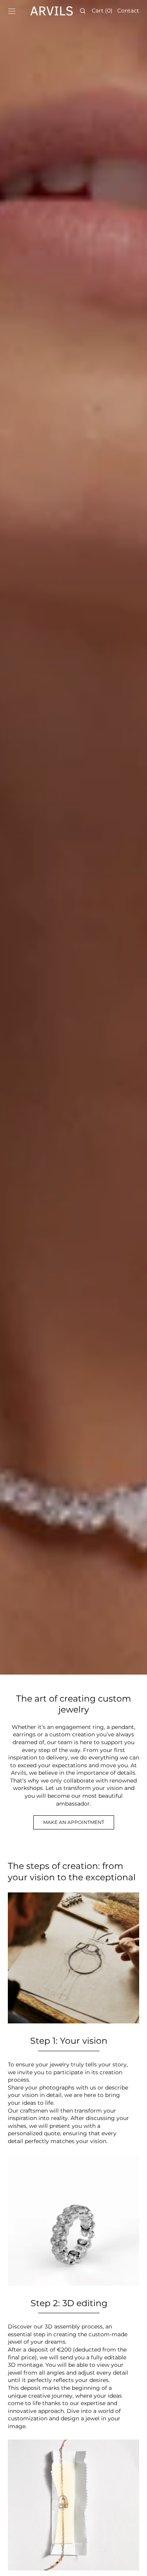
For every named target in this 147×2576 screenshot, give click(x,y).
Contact (128, 11)
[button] (12, 11)
